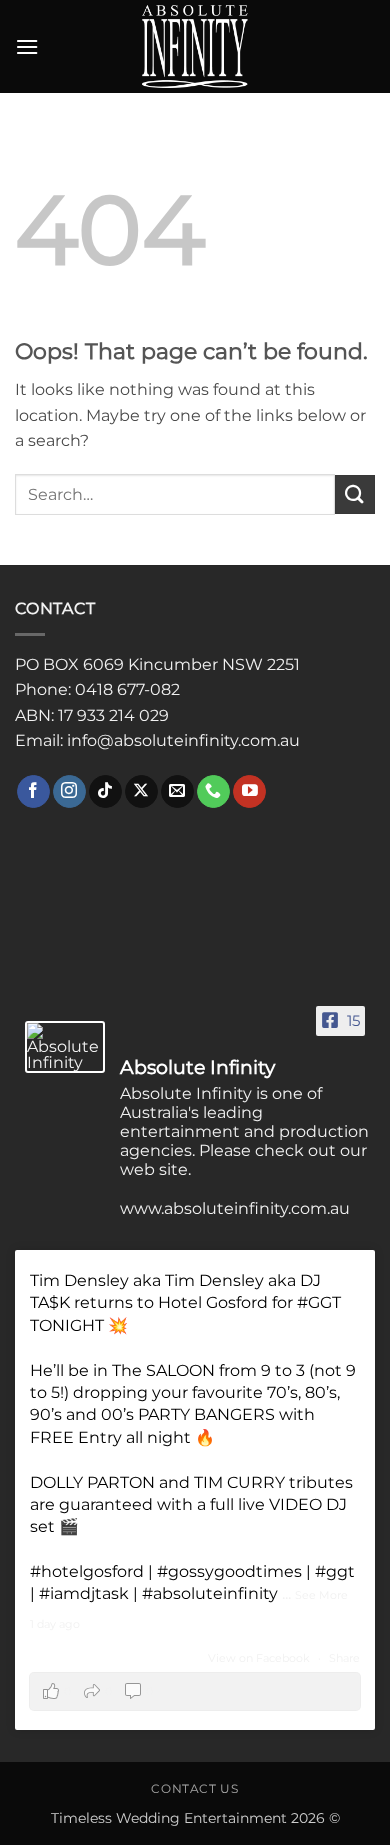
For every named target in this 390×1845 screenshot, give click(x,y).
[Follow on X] (141, 792)
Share (344, 1658)
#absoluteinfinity (210, 1593)
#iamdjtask (84, 1593)
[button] (27, 46)
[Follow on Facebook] (33, 792)
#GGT (319, 1302)
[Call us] (213, 792)
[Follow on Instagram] (69, 792)
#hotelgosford (87, 1571)
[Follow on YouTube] (249, 792)
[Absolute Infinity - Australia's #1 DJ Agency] (195, 46)
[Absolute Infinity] (65, 1047)
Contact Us (194, 1788)
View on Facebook (260, 1658)
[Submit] (355, 494)
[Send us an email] (177, 792)
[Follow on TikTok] (105, 792)
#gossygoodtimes (229, 1571)
